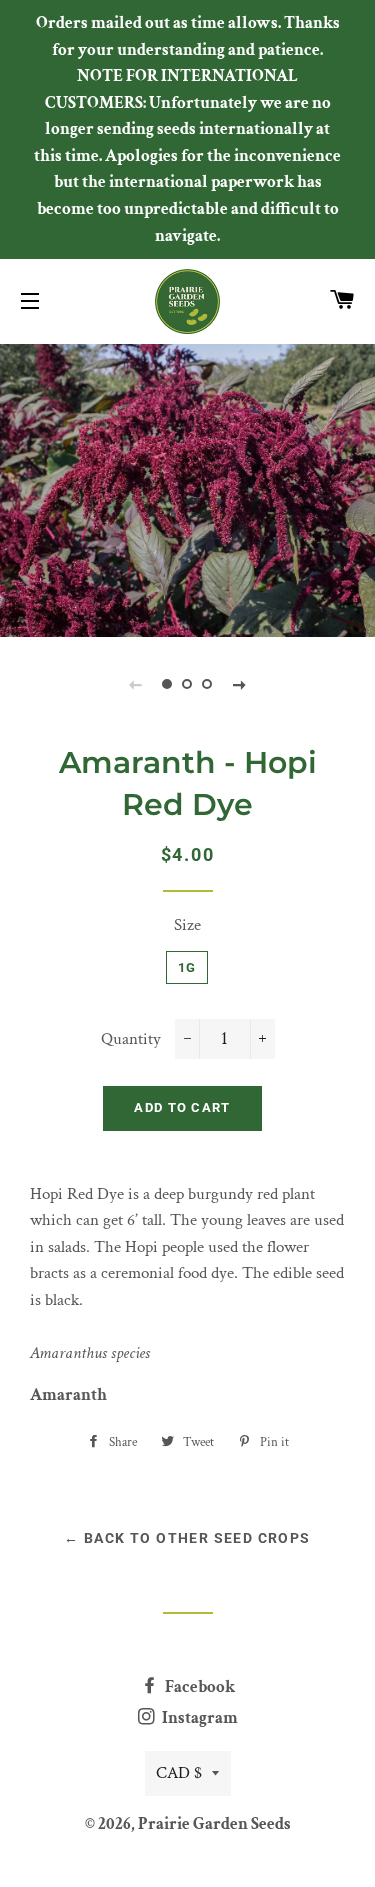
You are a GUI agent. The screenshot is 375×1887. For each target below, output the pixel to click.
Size (187, 925)
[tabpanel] (187, 488)
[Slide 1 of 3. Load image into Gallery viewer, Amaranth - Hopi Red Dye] (168, 684)
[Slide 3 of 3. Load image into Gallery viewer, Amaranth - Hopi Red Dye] (208, 684)
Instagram (198, 1718)
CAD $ (179, 1773)
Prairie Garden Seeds (214, 1824)
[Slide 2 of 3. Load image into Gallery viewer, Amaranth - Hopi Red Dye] (188, 684)
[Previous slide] (136, 684)
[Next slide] (240, 684)
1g (187, 967)
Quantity (131, 1039)
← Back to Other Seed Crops (187, 1538)
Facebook (198, 1687)
